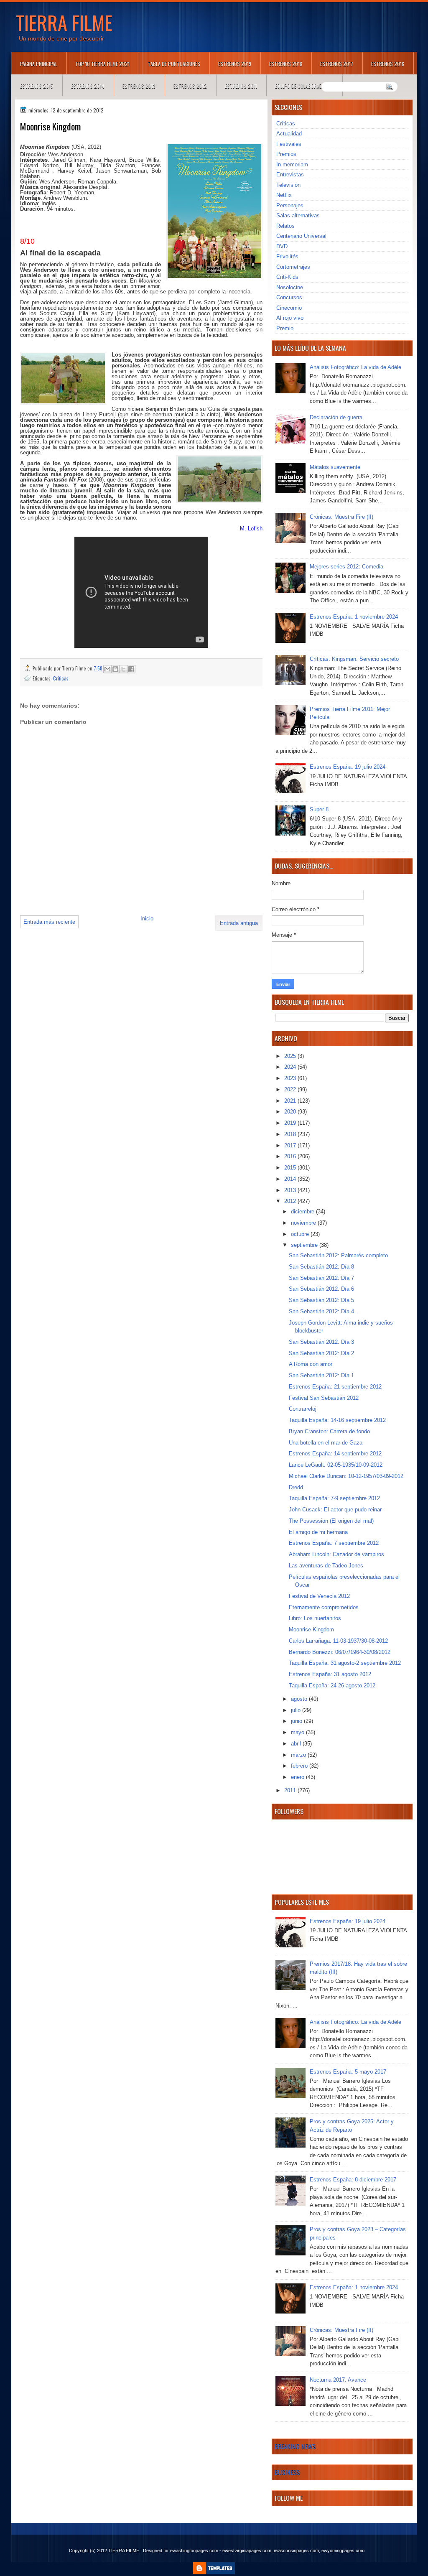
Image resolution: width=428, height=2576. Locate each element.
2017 (291, 1145)
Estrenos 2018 (286, 64)
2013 (291, 1190)
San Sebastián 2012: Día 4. (322, 1311)
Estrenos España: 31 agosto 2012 (330, 1674)
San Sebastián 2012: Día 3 (321, 1342)
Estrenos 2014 (88, 86)
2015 (291, 1168)
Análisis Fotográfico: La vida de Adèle (355, 367)
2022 (291, 1089)
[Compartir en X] (123, 669)
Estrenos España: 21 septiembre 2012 (335, 1387)
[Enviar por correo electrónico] (107, 669)
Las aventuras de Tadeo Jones (326, 1566)
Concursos (289, 297)
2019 (291, 1123)
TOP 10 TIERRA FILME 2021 (102, 64)
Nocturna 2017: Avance (338, 2380)
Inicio (147, 919)
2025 (291, 1056)
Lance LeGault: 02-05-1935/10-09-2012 (336, 1465)
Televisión (288, 185)
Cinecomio (289, 308)
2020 (291, 1112)
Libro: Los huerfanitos (315, 1618)
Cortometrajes (293, 267)
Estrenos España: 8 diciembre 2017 (353, 2180)
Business (287, 2472)
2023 (291, 1078)
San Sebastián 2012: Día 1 (321, 1375)
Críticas (61, 678)
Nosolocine (290, 287)
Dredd (296, 1487)
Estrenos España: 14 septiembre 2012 (335, 1454)
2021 (291, 1101)
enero (298, 1777)
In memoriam (292, 164)
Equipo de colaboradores (304, 86)
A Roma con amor (311, 1364)
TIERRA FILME (64, 22)
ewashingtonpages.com (194, 2551)
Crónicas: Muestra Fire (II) (341, 517)
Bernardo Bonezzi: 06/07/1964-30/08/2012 (340, 1652)
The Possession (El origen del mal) (331, 1521)
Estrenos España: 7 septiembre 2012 (334, 1543)
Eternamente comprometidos (324, 1607)
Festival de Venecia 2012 (319, 1596)
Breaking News (295, 2446)
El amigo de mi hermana (318, 1532)
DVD (282, 246)
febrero (300, 1766)
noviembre (304, 1223)
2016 (291, 1156)
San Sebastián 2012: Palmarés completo (338, 1255)
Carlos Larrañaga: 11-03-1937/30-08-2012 (338, 1641)
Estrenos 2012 (190, 86)
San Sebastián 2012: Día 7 (321, 1278)
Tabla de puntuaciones (174, 64)
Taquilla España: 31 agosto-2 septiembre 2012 (345, 1663)
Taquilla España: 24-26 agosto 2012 (332, 1685)
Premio (285, 328)
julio (297, 1710)
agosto (300, 1699)
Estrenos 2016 (388, 64)
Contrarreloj (303, 1409)
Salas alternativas (298, 215)
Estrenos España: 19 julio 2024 (348, 767)
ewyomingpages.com (343, 2551)
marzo (299, 1755)
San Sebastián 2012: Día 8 (321, 1267)
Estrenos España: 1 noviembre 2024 (354, 617)
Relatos (285, 226)
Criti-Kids (287, 277)
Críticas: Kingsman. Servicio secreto (354, 659)
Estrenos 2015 (37, 86)
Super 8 (319, 809)
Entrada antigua (239, 923)
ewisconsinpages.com (296, 2551)
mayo (298, 1732)
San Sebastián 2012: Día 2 (321, 1353)
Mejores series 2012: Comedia (346, 567)
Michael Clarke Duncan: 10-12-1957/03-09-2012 (346, 1476)
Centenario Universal (301, 236)
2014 (291, 1179)
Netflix (284, 195)
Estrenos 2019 (235, 64)
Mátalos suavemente (335, 467)
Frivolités (287, 256)
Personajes (290, 205)
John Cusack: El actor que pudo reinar (335, 1510)
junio (297, 1721)
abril (297, 1744)
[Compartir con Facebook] (131, 669)
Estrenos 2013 (139, 86)
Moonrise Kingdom (311, 1629)
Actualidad (289, 134)
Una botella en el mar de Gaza (326, 1443)
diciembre (303, 1212)
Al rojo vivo (290, 318)
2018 (291, 1134)
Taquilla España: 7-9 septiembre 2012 (334, 1498)
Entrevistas (290, 175)
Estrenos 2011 (241, 86)
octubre (301, 1234)
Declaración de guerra (336, 417)
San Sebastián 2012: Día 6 (321, 1289)
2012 (291, 1201)
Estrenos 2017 (337, 64)
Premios (286, 154)
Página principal (39, 64)
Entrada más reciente (49, 922)
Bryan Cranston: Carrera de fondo (329, 1431)
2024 (291, 1067)
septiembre (305, 1245)
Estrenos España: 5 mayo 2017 (348, 2072)
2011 (291, 1790)
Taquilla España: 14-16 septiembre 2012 (337, 1420)
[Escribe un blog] (115, 669)
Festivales (289, 144)
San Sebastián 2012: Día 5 (321, 1300)
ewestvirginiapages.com (247, 2551)
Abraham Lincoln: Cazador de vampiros (336, 1554)
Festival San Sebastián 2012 (324, 1398)
